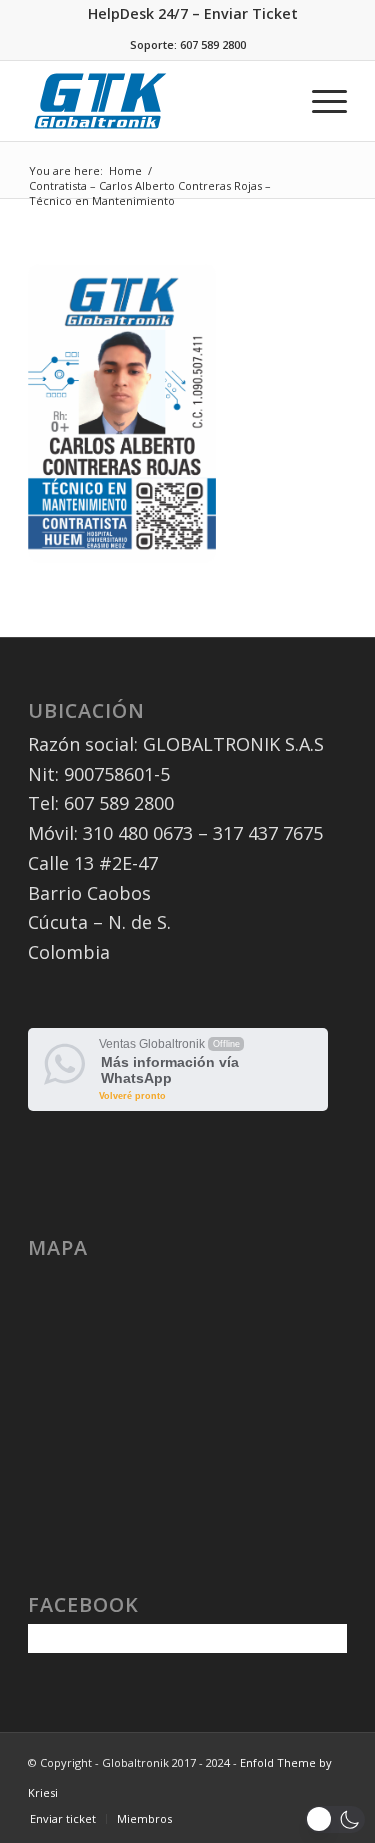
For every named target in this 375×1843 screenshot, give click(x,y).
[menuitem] (193, 14)
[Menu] (319, 101)
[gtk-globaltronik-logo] (103, 101)
